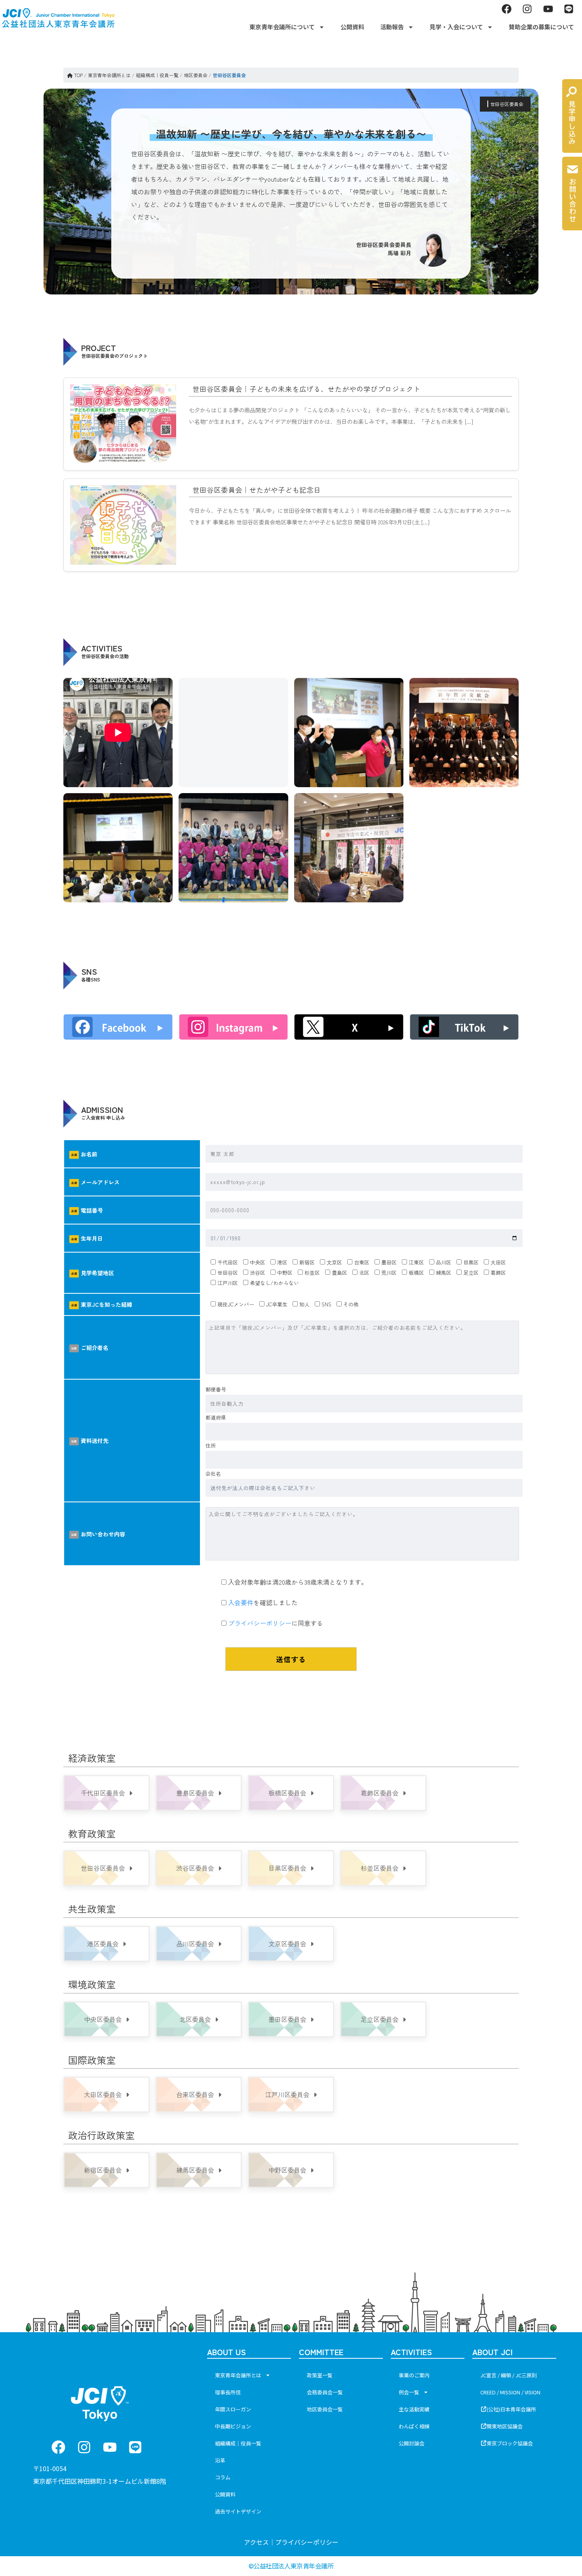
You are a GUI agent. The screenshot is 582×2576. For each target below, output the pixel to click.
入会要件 (241, 1602)
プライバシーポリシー (260, 1623)
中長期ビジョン (233, 2426)
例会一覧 (409, 2392)
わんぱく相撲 (414, 2426)
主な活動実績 (414, 2409)
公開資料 (352, 27)
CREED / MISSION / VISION (510, 2392)
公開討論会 (412, 2443)
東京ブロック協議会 (510, 2443)
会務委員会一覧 (325, 2392)
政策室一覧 (320, 2375)
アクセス (256, 2542)
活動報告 (392, 27)
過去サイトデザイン (238, 2511)
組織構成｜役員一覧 (238, 2443)
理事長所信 (228, 2392)
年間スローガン (233, 2409)
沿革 (220, 2460)
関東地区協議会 (505, 2426)
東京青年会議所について (282, 27)
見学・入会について (456, 27)
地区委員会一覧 (325, 2409)
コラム (223, 2477)
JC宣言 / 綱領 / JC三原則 (509, 2375)
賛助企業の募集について (541, 27)
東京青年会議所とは (238, 2375)
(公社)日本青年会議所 (511, 2409)
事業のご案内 (414, 2375)
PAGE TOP (562, 2491)
